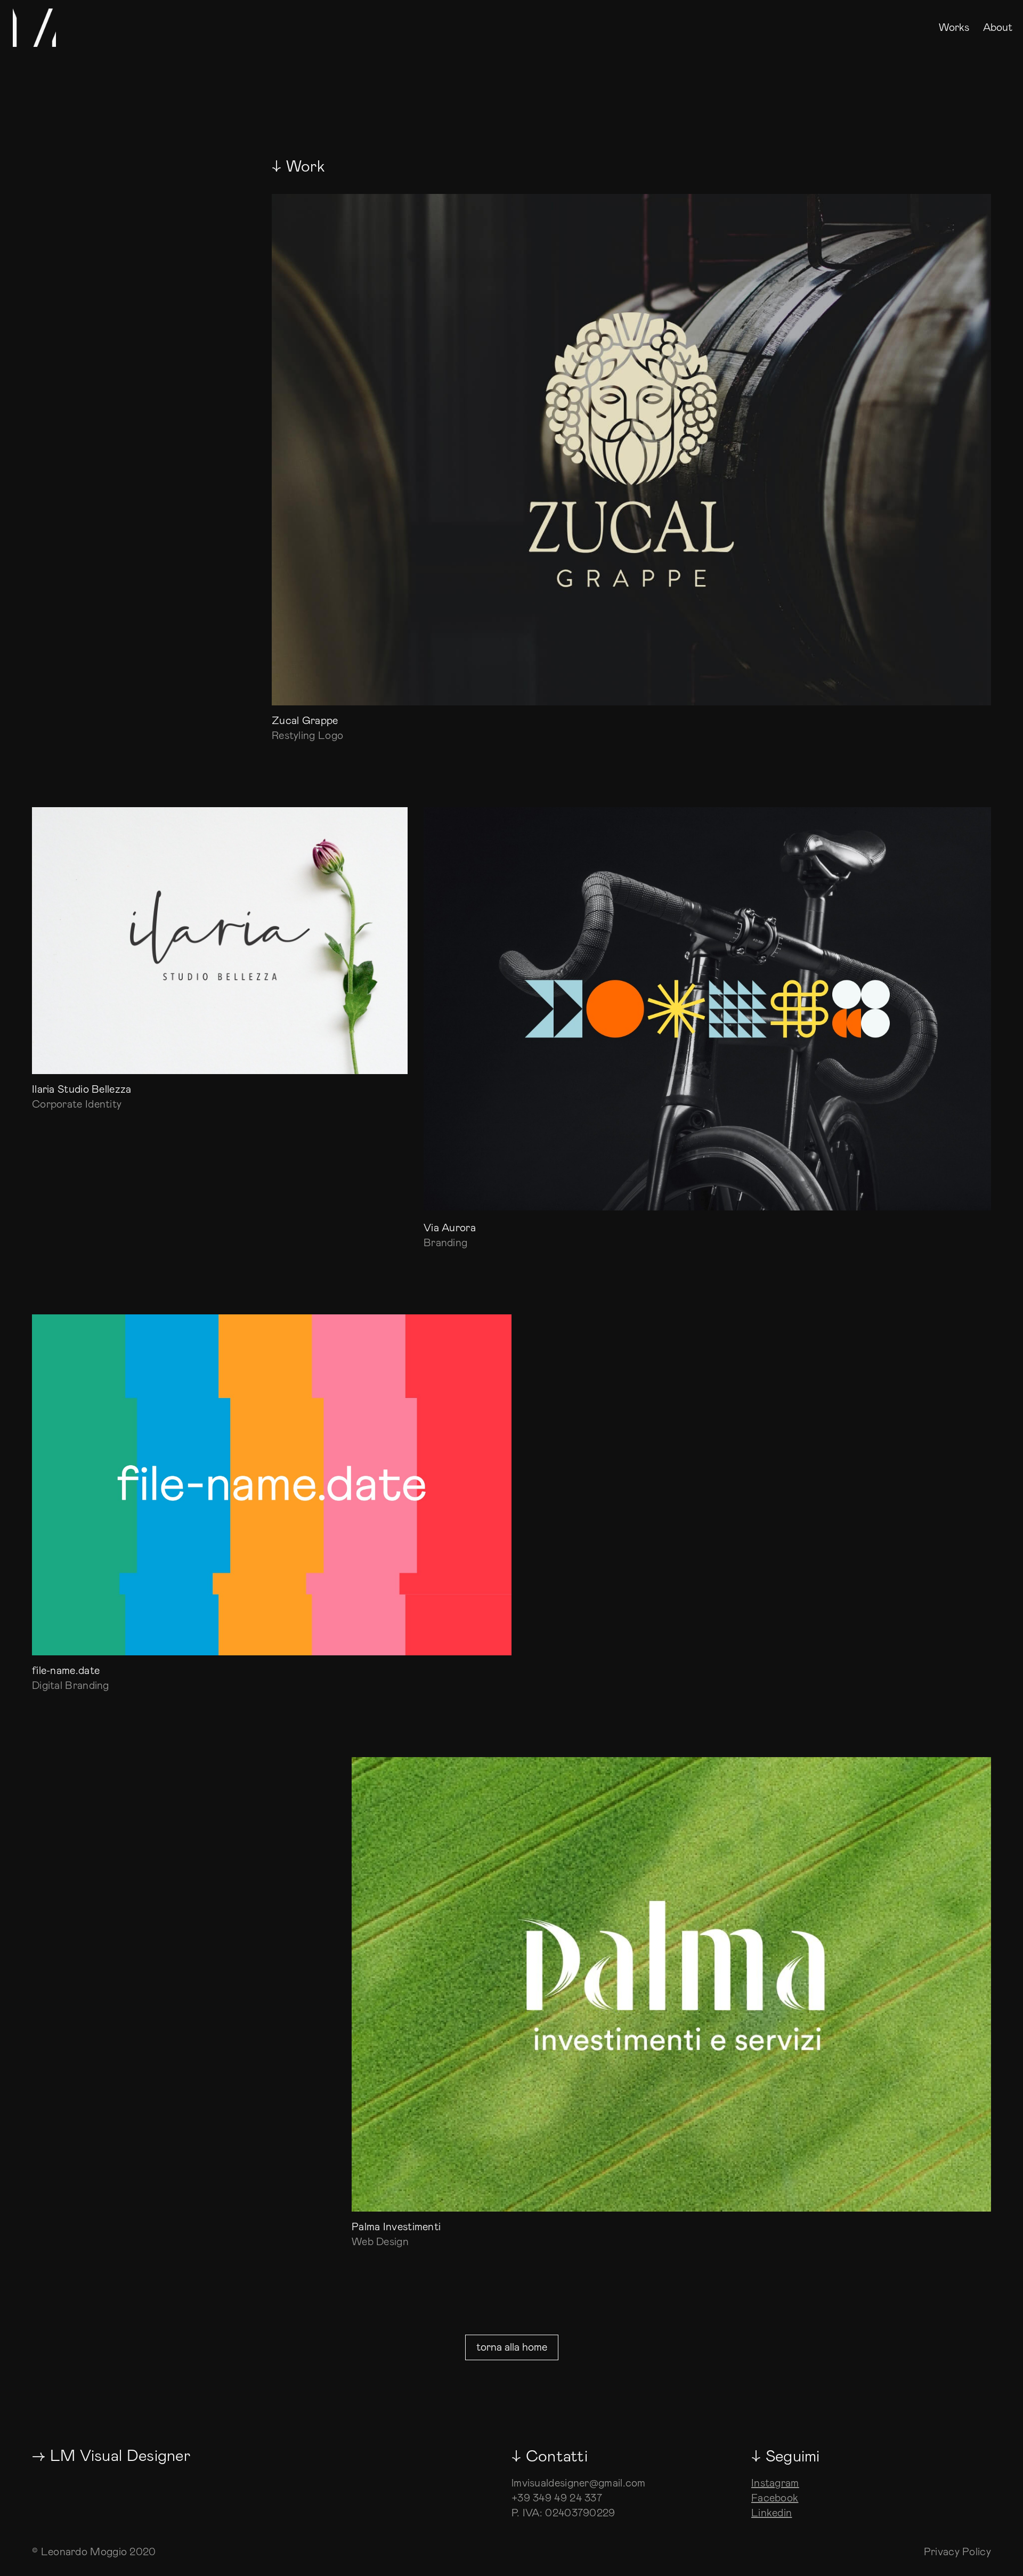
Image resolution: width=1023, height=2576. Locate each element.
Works (954, 29)
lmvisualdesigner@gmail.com (579, 2483)
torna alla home (512, 2347)
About (998, 29)
